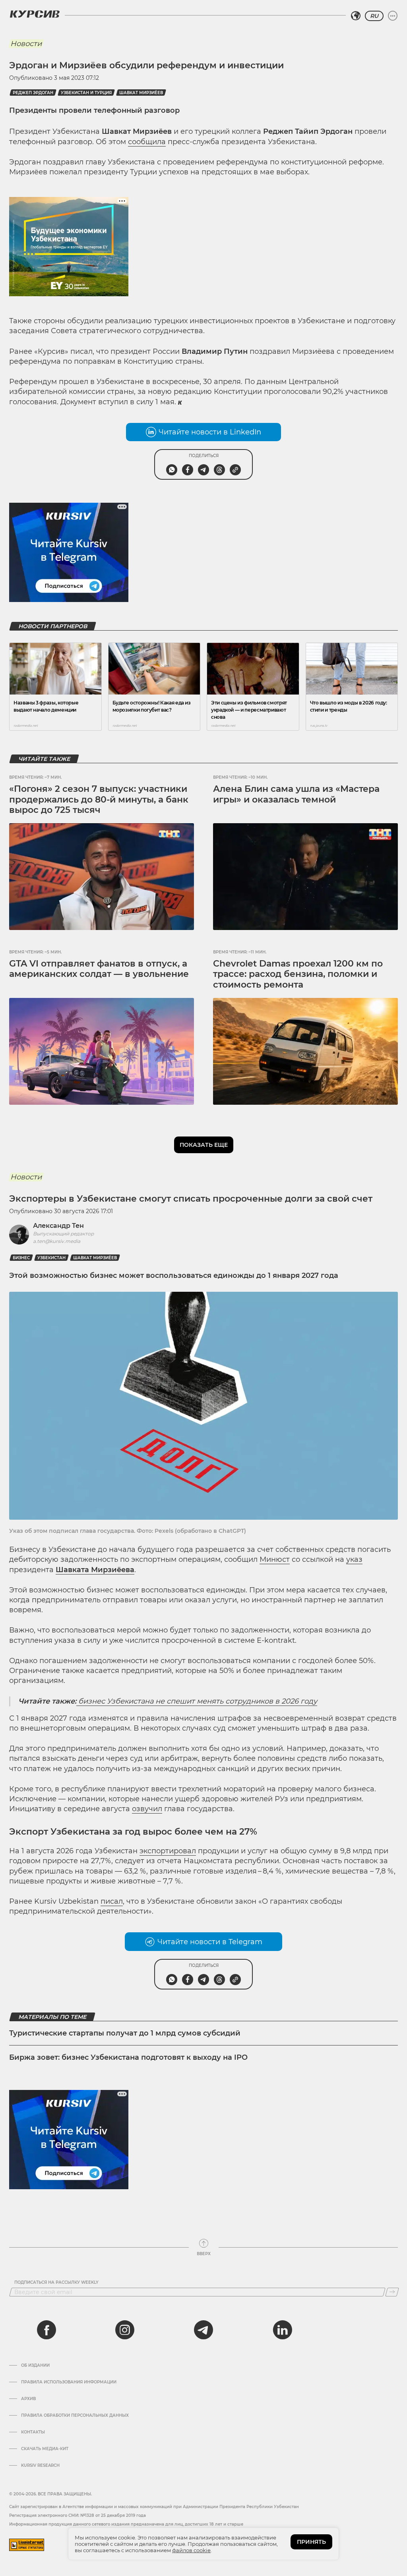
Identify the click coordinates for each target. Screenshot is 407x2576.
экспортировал (168, 1851)
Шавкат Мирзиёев (141, 93)
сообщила (147, 142)
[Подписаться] (392, 2292)
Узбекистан (51, 1258)
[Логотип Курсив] (35, 14)
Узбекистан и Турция (86, 93)
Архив (28, 2399)
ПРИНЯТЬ (311, 2542)
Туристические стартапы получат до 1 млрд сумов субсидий (125, 2033)
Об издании (35, 2366)
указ (354, 1559)
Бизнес (21, 1258)
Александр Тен (58, 1226)
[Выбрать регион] (356, 16)
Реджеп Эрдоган (33, 93)
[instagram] (125, 2330)
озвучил (147, 1809)
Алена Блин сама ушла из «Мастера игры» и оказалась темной (296, 794)
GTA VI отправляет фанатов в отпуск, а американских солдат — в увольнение (99, 969)
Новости (26, 44)
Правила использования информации (69, 2382)
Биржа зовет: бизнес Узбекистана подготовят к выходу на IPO (128, 2057)
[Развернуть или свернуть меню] (393, 16)
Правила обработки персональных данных (75, 2416)
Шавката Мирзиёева (95, 1570)
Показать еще (204, 1145)
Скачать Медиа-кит (45, 2449)
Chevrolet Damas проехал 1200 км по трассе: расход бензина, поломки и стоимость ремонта (298, 974)
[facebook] (47, 2330)
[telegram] (203, 2330)
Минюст (275, 1559)
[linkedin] (282, 2330)
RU (374, 16)
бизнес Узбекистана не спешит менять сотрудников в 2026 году (197, 1701)
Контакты (33, 2432)
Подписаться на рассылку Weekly (56, 2283)
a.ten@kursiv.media (57, 1241)
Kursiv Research (40, 2466)
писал (112, 1901)
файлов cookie (191, 2550)
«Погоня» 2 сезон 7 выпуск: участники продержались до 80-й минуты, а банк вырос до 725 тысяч (99, 799)
